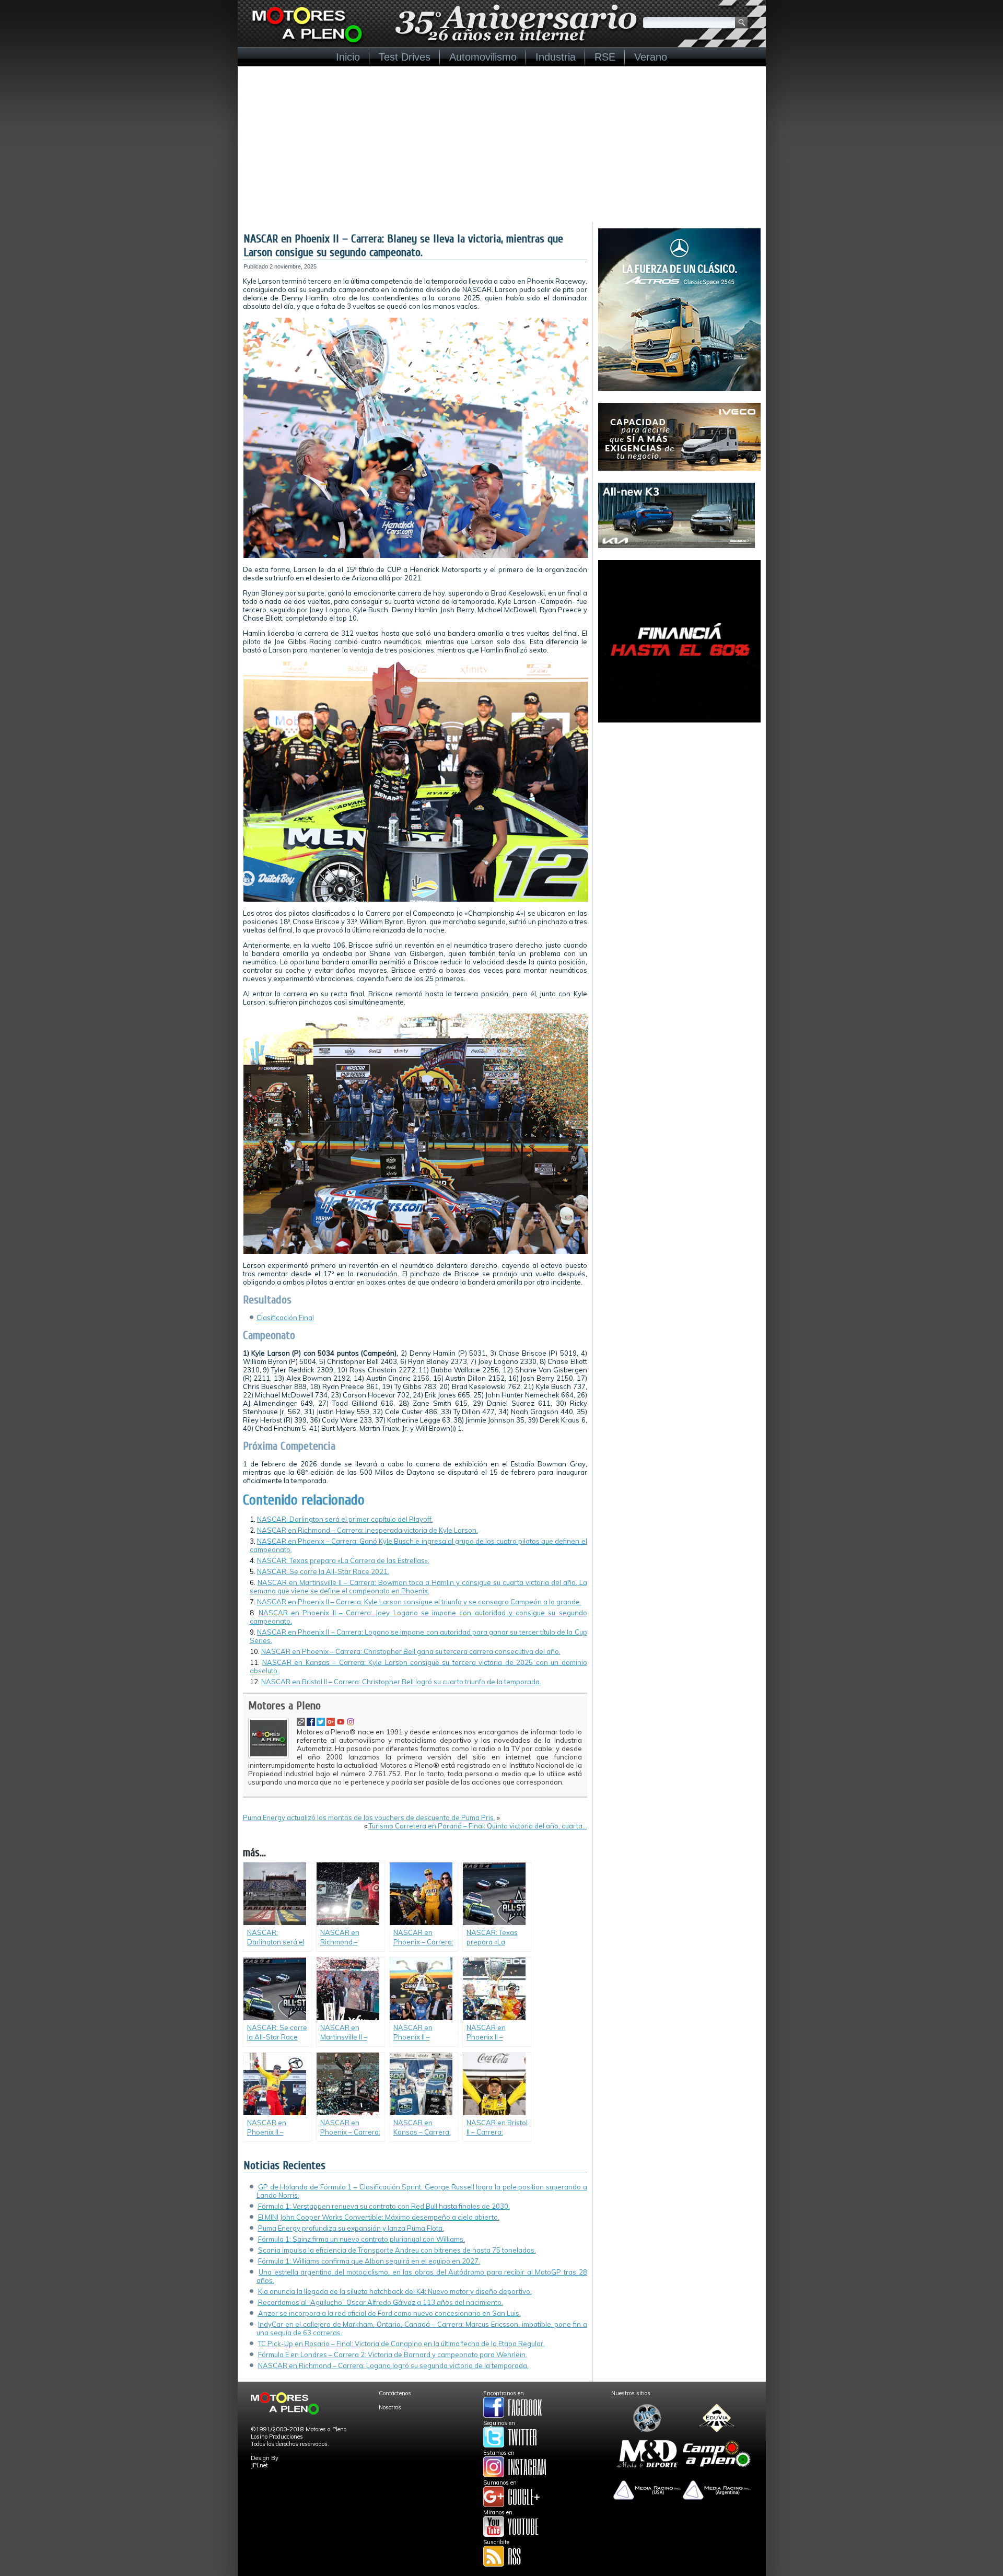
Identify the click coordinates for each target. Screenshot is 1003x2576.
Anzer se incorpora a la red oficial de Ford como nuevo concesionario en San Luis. (389, 2313)
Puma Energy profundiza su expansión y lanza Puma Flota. (351, 2228)
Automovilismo (483, 57)
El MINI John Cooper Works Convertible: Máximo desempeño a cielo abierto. (379, 2217)
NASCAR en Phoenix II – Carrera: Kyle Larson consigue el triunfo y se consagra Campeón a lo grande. (419, 1602)
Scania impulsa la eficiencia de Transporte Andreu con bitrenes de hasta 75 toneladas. (397, 2250)
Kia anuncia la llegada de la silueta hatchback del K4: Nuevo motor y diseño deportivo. (395, 2291)
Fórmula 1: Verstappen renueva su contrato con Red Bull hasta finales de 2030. (384, 2206)
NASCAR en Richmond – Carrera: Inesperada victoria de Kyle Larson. (368, 1530)
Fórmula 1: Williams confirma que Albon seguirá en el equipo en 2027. (369, 2261)
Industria (556, 57)
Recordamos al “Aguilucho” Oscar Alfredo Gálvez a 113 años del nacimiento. (381, 2302)
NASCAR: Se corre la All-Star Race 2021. (323, 1571)
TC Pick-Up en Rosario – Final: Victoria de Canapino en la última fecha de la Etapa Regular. (401, 2344)
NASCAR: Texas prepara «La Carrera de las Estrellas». (343, 1560)
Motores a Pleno (284, 1706)
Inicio (348, 57)
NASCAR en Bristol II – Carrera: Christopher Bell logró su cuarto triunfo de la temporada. (401, 1682)
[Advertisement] (502, 145)
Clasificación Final (285, 1318)
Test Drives (405, 57)
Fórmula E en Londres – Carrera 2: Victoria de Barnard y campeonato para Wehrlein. (393, 2354)
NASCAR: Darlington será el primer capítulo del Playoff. (345, 1519)
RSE (605, 57)
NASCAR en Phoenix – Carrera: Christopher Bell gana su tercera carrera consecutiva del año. (411, 1651)
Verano (651, 57)
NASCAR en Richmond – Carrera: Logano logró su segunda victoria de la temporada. (393, 2365)
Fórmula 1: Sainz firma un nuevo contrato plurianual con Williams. (361, 2239)
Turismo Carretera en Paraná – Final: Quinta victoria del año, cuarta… (478, 1826)
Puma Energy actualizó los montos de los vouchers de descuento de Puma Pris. (369, 1817)
